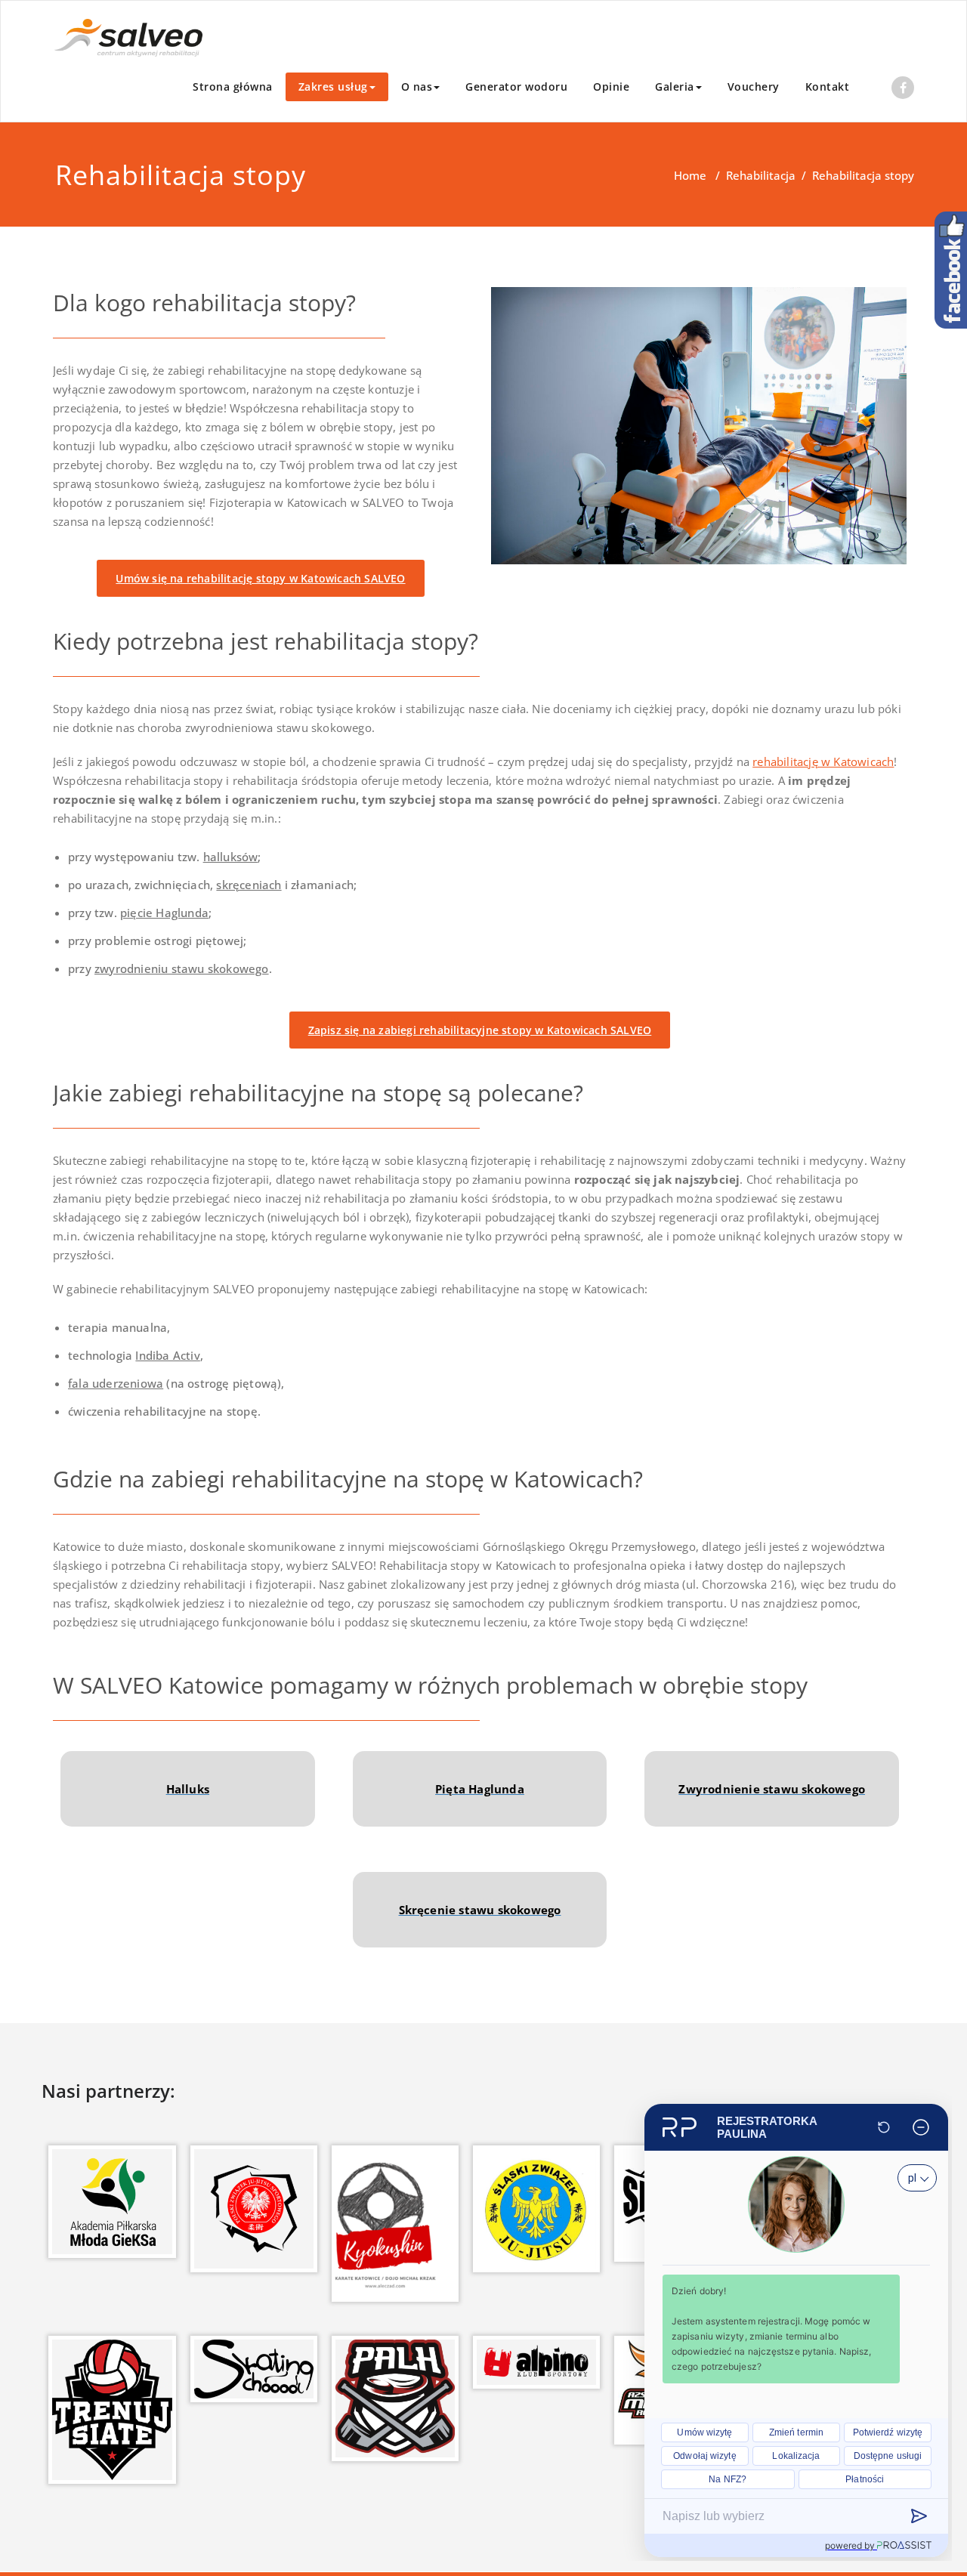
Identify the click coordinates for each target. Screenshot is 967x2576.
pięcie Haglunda (164, 913)
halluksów (231, 857)
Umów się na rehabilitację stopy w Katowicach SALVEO (260, 578)
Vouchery (754, 86)
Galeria (675, 86)
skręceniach (249, 885)
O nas (417, 86)
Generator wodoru (516, 86)
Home (690, 175)
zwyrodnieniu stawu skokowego (182, 968)
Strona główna (233, 86)
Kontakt (828, 86)
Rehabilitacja (761, 175)
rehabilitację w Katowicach (823, 761)
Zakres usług (333, 86)
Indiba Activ (167, 1355)
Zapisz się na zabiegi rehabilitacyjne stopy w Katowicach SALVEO (480, 1030)
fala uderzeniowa (116, 1383)
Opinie (611, 86)
